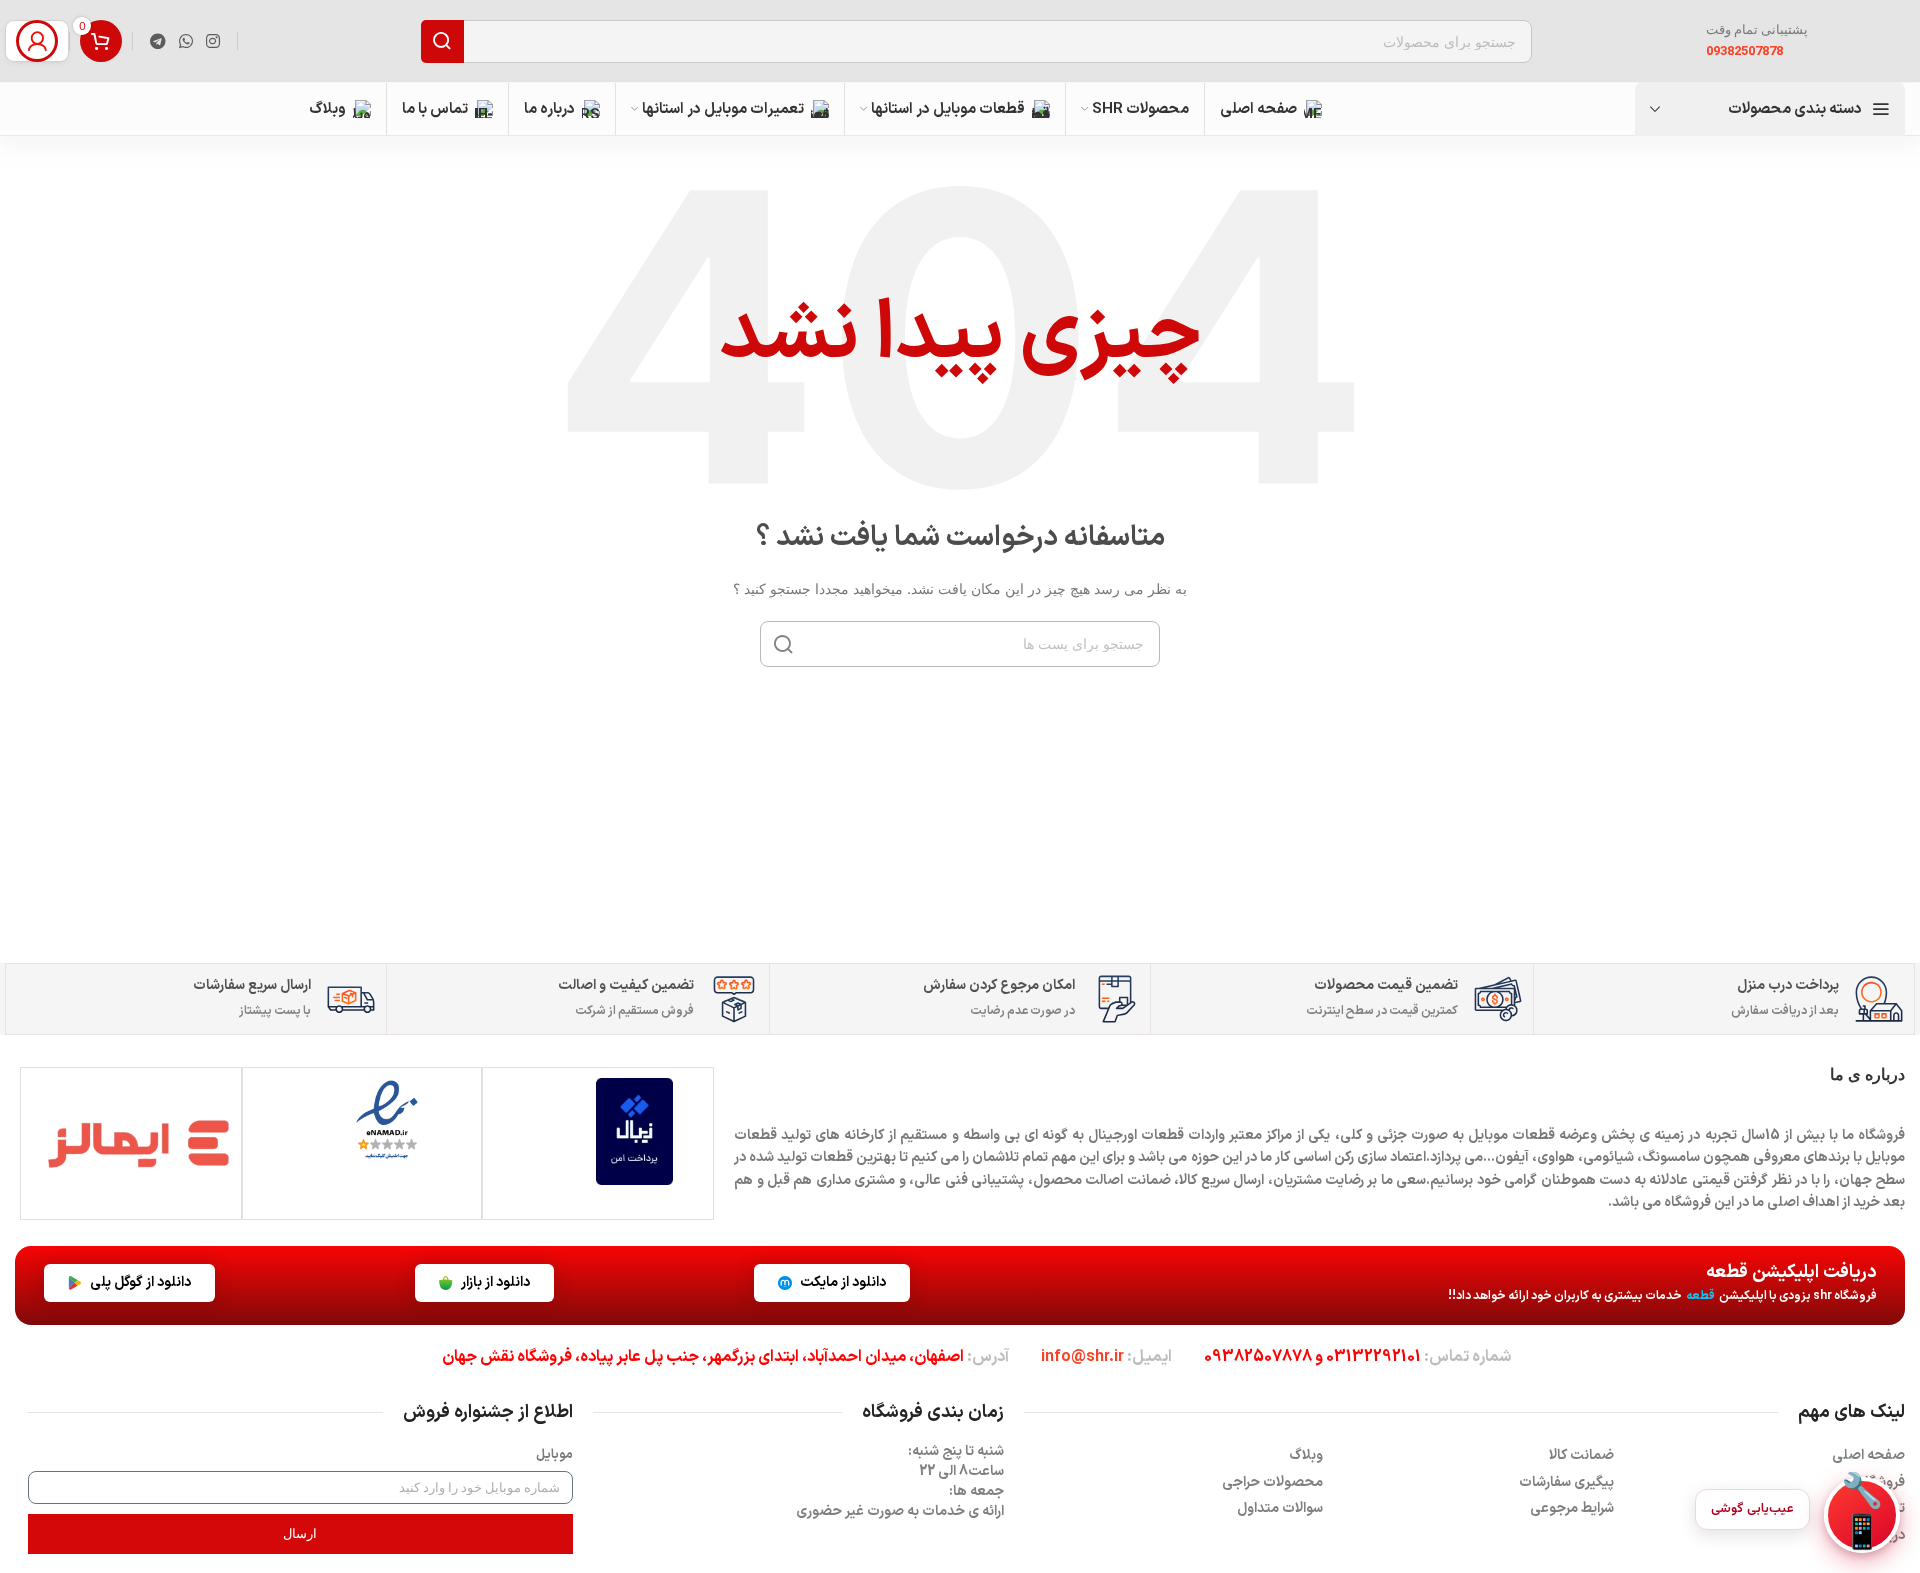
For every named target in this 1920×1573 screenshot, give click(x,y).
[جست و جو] (442, 41)
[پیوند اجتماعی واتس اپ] (185, 41)
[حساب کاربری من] (37, 41)
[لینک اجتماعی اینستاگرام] (213, 41)
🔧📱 (1862, 1515)
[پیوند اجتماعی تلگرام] (157, 41)
